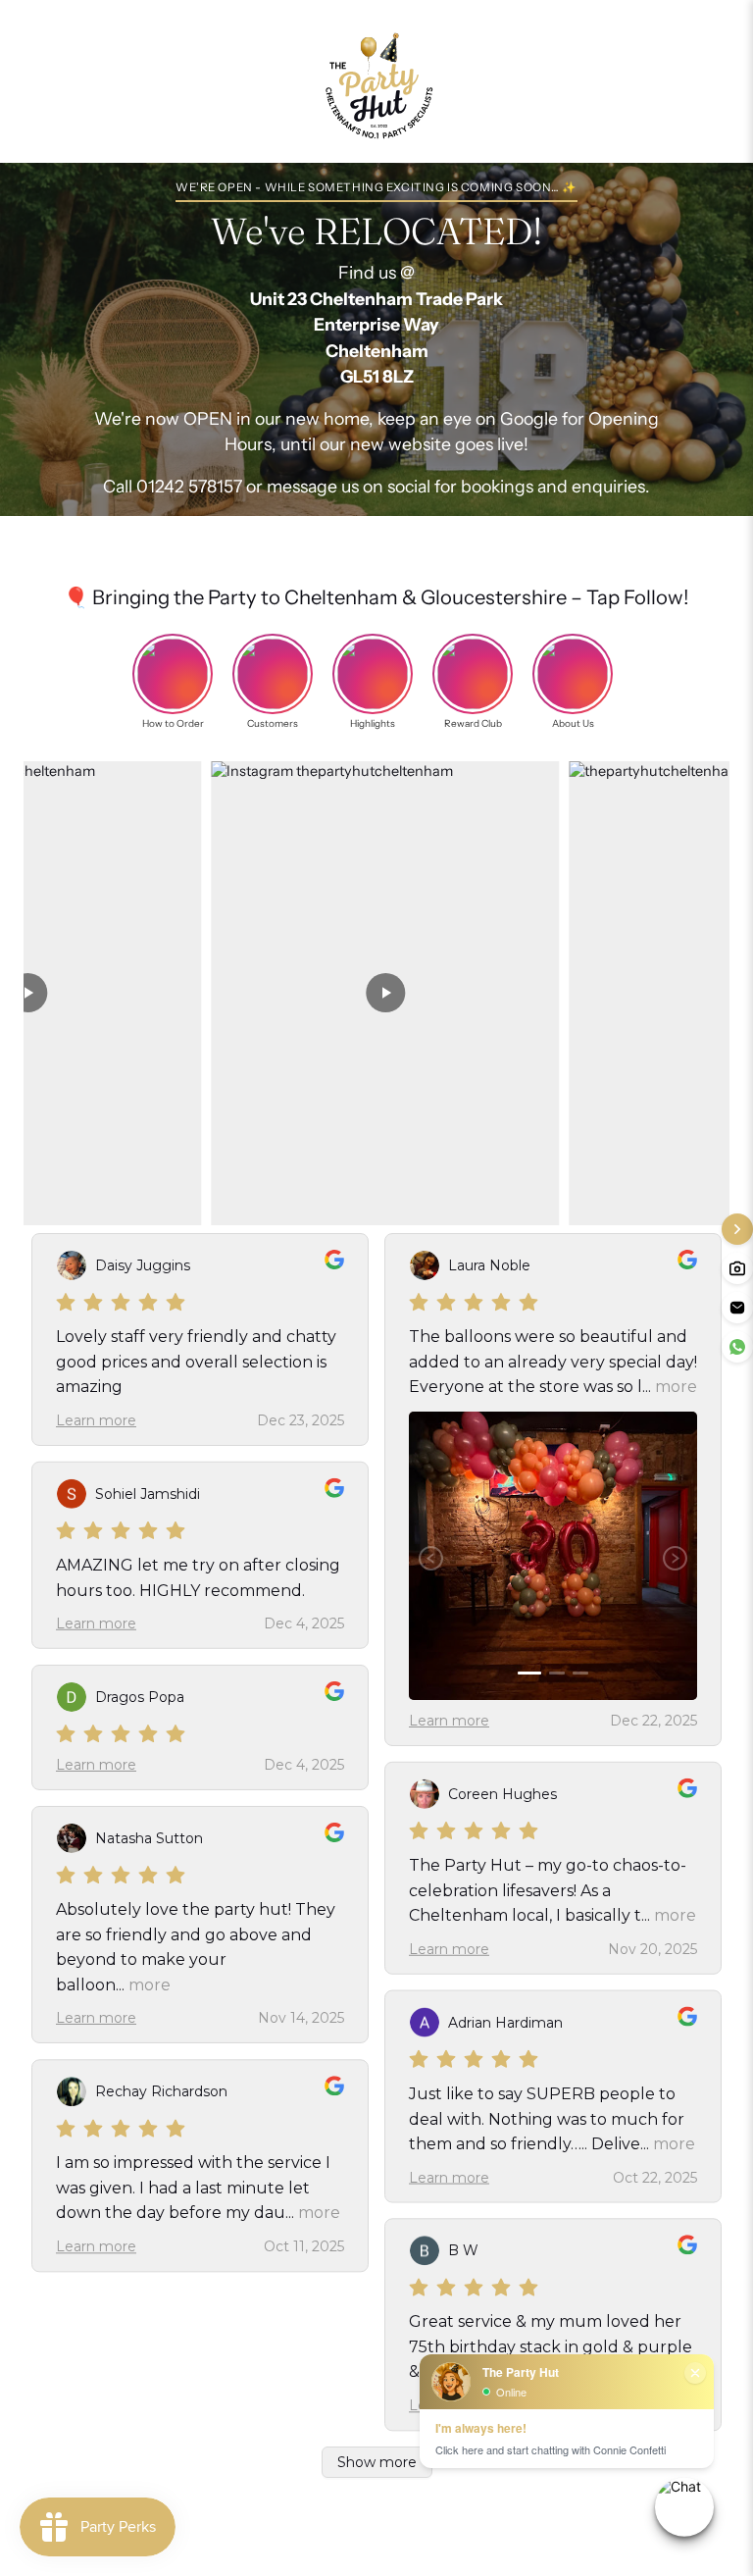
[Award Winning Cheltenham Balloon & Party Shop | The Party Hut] (376, 81)
